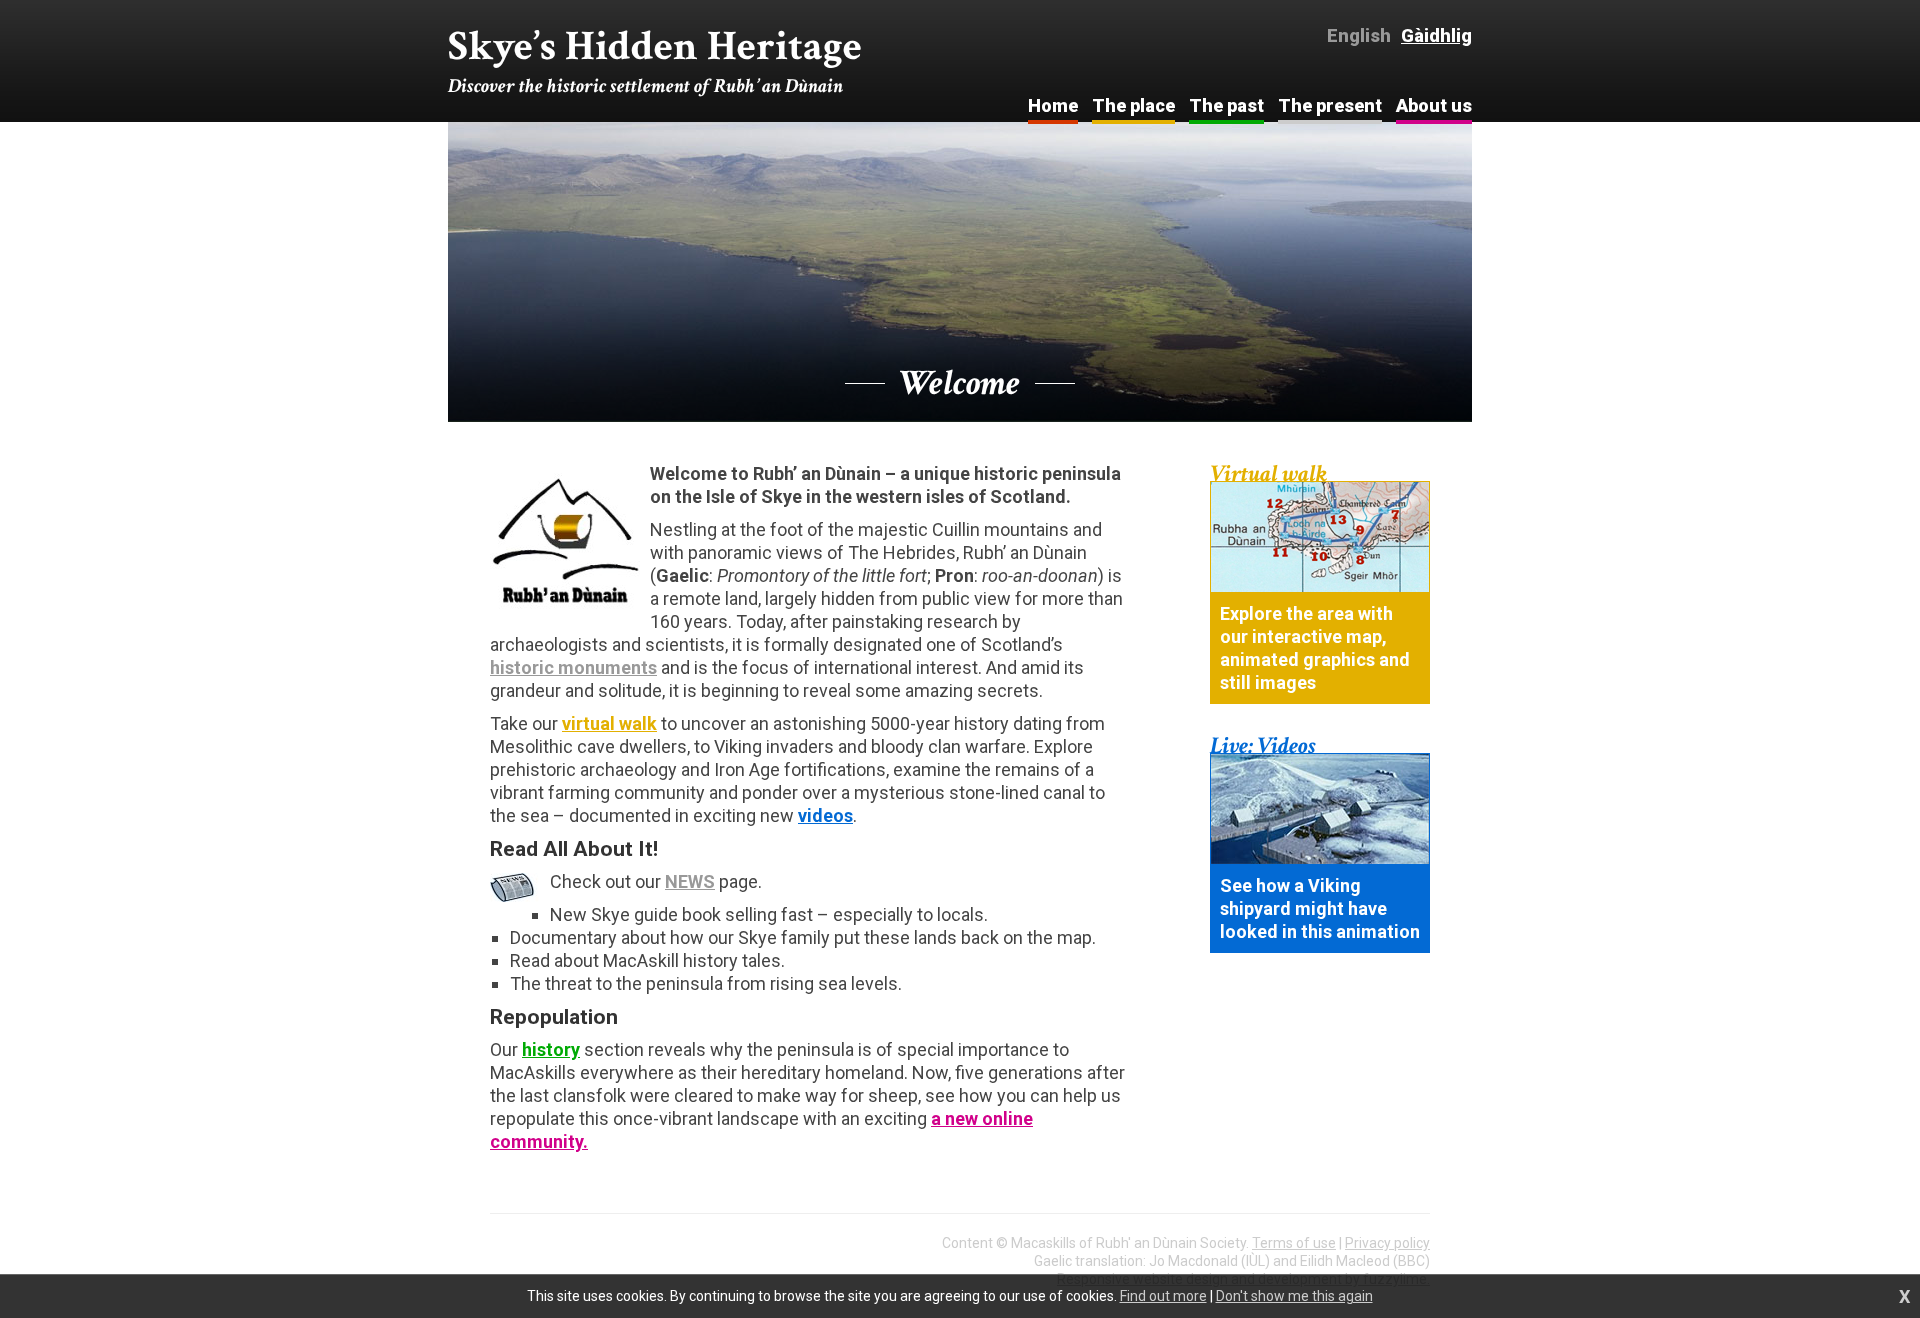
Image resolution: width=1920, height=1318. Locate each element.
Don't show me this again (1294, 1296)
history (551, 1049)
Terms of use (1294, 1243)
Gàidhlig (1436, 35)
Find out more (1163, 1296)
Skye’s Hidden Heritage (655, 61)
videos (825, 815)
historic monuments (573, 667)
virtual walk (609, 723)
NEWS (690, 881)
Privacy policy (1387, 1243)
